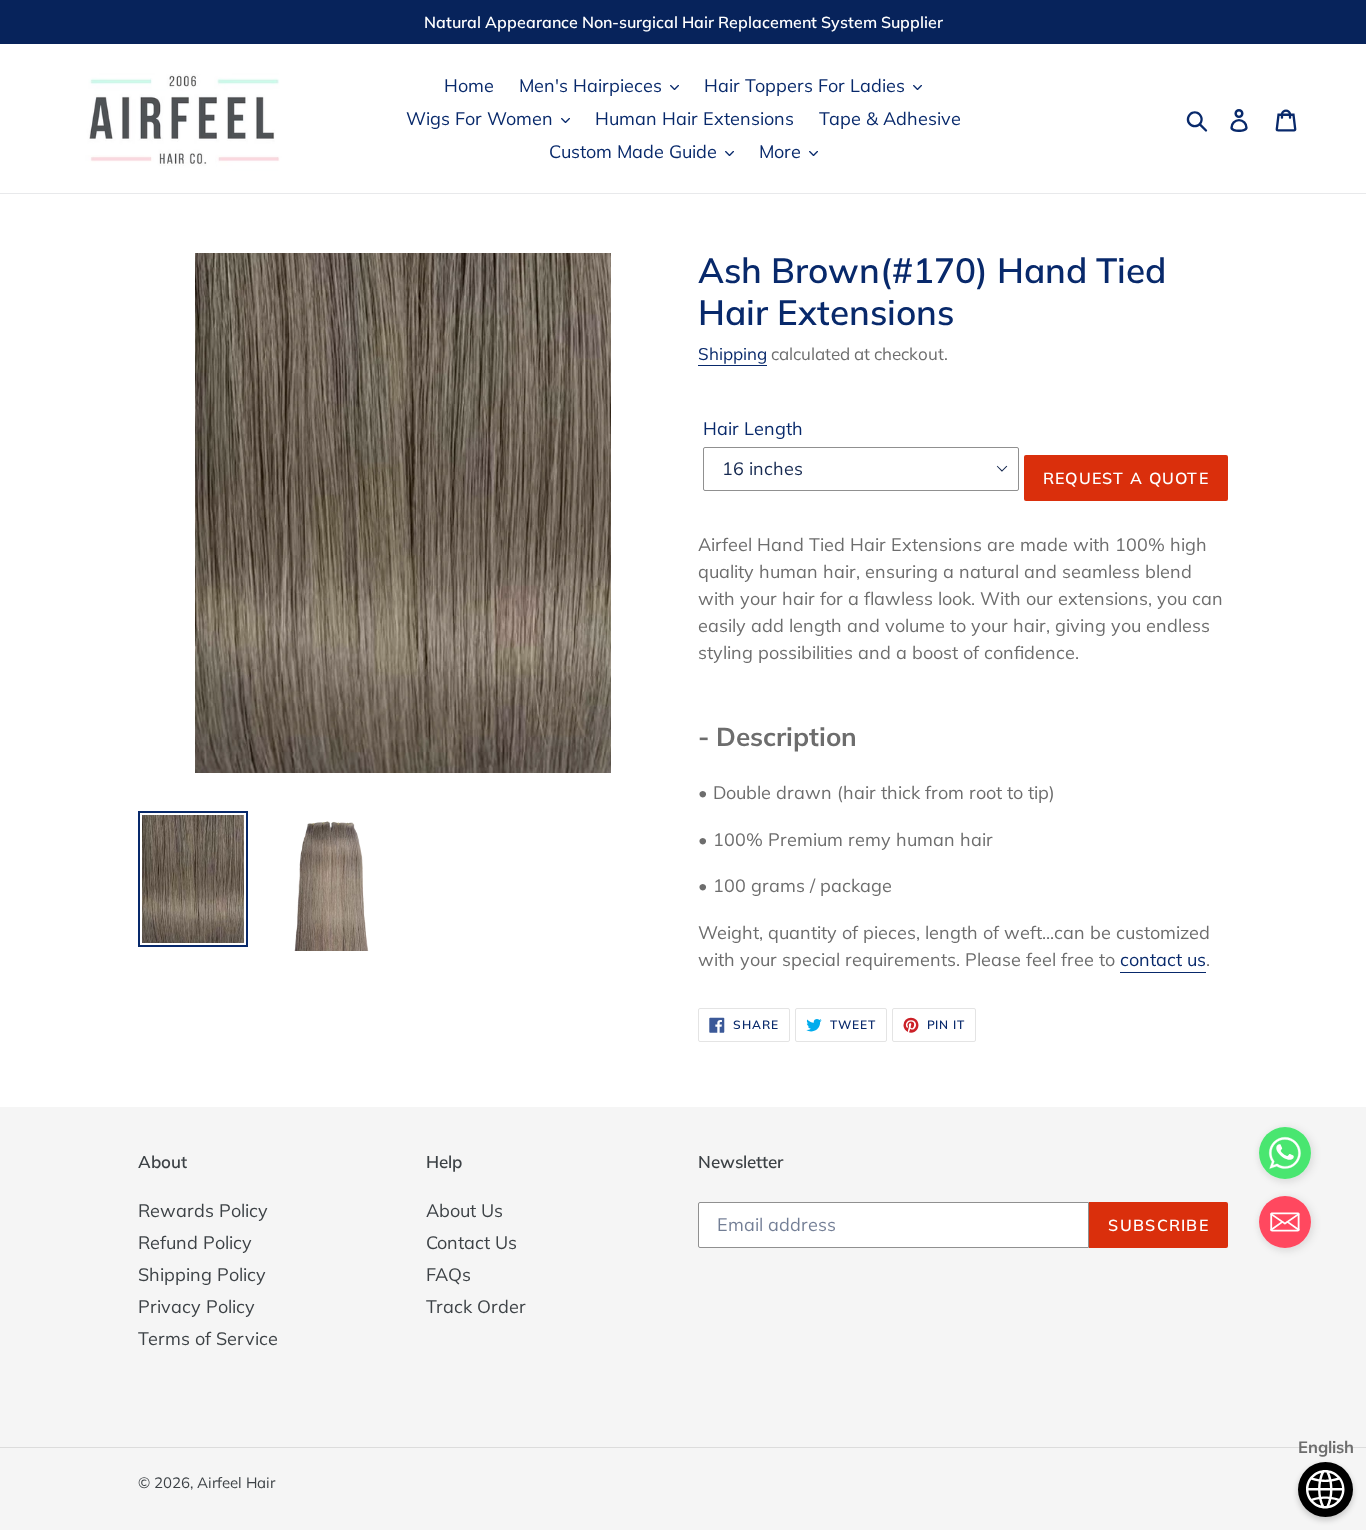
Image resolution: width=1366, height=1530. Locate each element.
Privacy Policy (196, 1306)
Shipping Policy (202, 1274)
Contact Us (471, 1242)
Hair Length (753, 428)
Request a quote (1126, 478)
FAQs (448, 1274)
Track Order (476, 1306)
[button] (1285, 1225)
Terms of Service (208, 1338)
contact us (1163, 959)
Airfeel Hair (236, 1482)
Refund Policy (195, 1242)
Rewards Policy (203, 1210)
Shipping (732, 353)
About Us (464, 1210)
